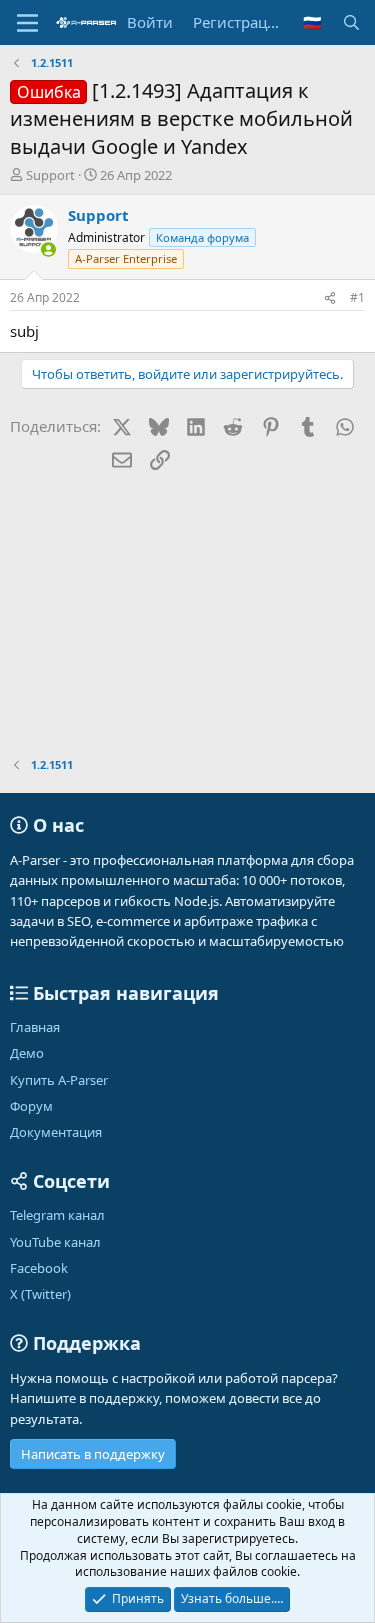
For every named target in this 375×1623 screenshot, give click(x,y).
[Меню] (27, 23)
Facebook (39, 1268)
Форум (31, 1106)
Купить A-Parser (59, 1080)
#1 (357, 297)
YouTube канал (55, 1242)
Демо (27, 1053)
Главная (35, 1027)
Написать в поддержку (93, 1454)
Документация (56, 1132)
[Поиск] (351, 22)
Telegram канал (57, 1215)
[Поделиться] (330, 298)
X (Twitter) (40, 1294)
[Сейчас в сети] (48, 249)
